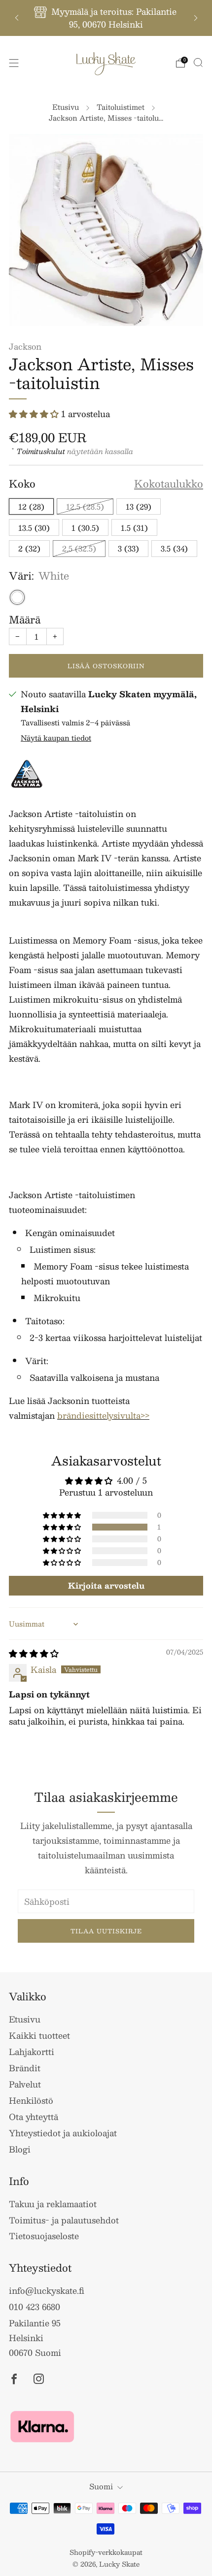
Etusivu (66, 107)
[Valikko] (14, 63)
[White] (17, 597)
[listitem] (106, 18)
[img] (34, 1653)
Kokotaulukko (169, 484)
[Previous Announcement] (17, 18)
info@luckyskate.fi (47, 2290)
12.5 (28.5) (85, 506)
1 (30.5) (85, 528)
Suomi (101, 2486)
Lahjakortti (32, 2052)
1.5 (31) (134, 528)
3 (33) (128, 548)
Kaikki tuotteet (39, 2035)
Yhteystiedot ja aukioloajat (63, 2133)
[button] (35, 414)
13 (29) (139, 506)
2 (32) (29, 548)
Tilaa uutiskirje (106, 1931)
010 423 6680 (35, 2307)
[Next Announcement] (196, 18)
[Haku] (198, 63)
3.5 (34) (174, 548)
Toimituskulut (41, 451)
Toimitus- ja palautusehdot (64, 2220)
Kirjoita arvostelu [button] (106, 1585)
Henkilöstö (31, 2100)
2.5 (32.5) (79, 548)
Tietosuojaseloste (44, 2236)
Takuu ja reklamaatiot (53, 2204)
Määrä (25, 620)
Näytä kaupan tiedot (56, 738)
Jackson (25, 346)
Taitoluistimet (121, 107)
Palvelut (25, 2084)
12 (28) (31, 506)
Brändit (25, 2068)
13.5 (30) (34, 528)
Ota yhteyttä (34, 2117)
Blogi (20, 2149)
